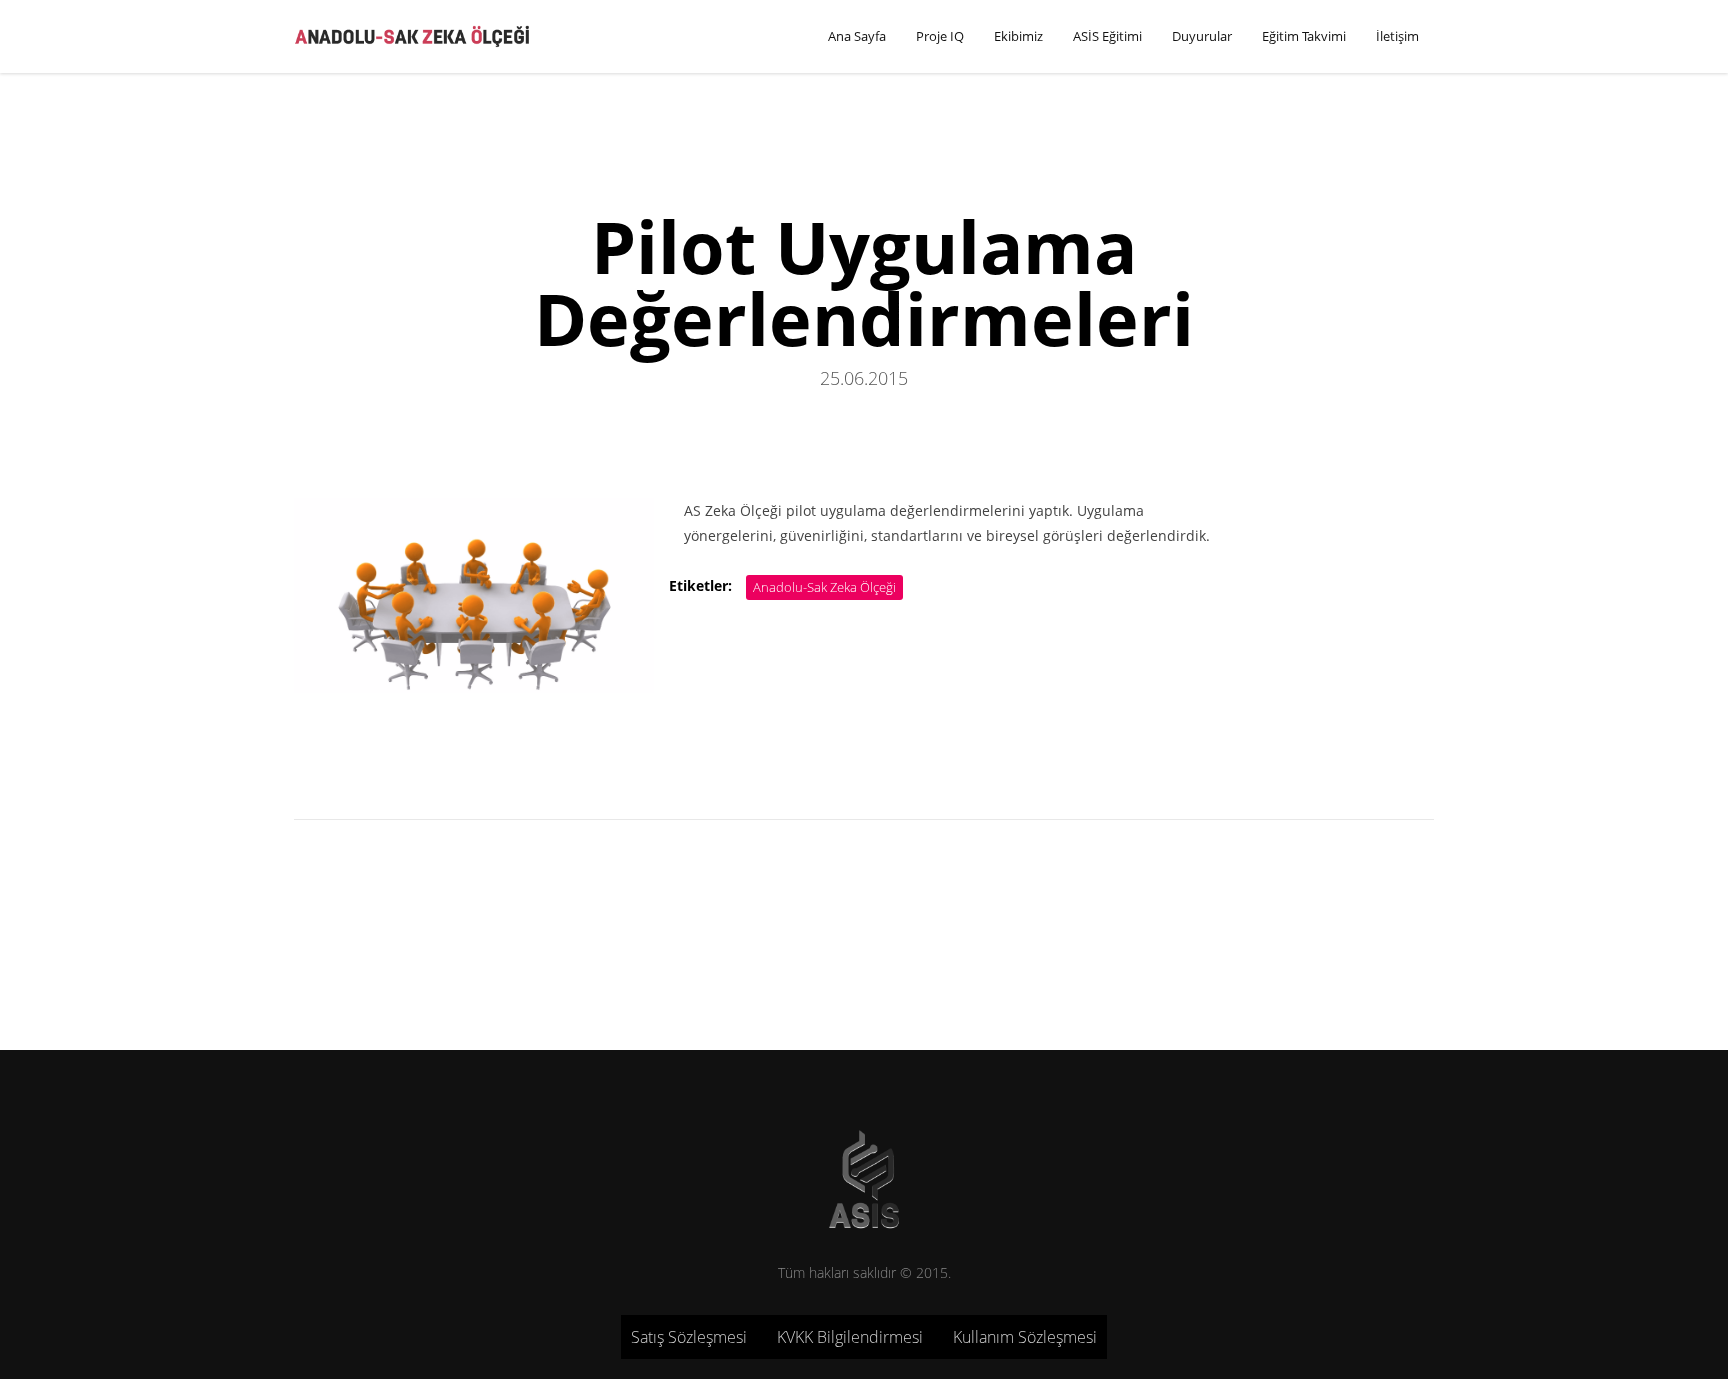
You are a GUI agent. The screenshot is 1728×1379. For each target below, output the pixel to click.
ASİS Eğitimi (1107, 36)
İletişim (1397, 36)
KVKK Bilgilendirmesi (850, 1337)
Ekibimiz (1018, 36)
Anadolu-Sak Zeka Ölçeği (824, 587)
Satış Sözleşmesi (689, 1337)
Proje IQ (940, 36)
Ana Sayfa (857, 36)
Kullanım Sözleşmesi (1025, 1337)
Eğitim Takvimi (1304, 36)
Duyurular (1202, 36)
